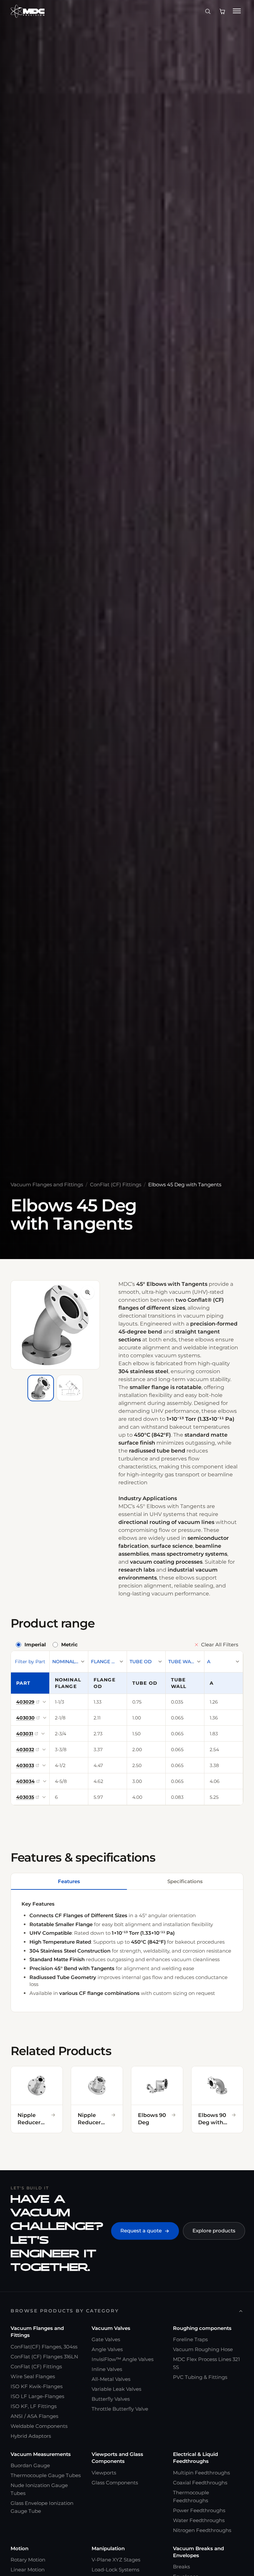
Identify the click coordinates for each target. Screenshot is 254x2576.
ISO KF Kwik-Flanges (37, 2386)
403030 (25, 1718)
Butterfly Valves (111, 2399)
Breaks (181, 2567)
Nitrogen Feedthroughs (202, 2530)
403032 (25, 1750)
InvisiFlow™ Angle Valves (123, 2359)
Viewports (104, 2473)
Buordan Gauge (30, 2465)
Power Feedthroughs (199, 2510)
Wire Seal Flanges (33, 2376)
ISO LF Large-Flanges (37, 2396)
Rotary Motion (28, 2560)
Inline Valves (107, 2369)
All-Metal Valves (111, 2379)
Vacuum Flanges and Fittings (47, 1184)
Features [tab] (69, 1881)
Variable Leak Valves (116, 2389)
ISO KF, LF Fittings (34, 2406)
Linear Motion (28, 2570)
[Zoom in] (88, 1292)
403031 (25, 1734)
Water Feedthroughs (199, 2520)
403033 (25, 1765)
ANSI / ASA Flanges (34, 2416)
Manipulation (108, 2548)
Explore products (214, 2231)
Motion (20, 2548)
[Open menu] (237, 11)
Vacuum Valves (111, 2328)
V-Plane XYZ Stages (116, 2560)
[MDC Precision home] (28, 11)
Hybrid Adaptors (31, 2436)
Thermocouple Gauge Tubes (46, 2475)
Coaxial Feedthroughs (200, 2483)
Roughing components (202, 2328)
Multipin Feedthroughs (201, 2473)
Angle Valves (107, 2349)
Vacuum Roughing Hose (203, 2349)
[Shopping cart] (222, 11)
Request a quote (141, 2231)
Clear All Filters (220, 1645)
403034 (25, 1781)
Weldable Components (39, 2426)
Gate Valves (106, 2339)
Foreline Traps (190, 2339)
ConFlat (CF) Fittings (116, 1184)
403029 (25, 1702)
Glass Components (115, 2483)
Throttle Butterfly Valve (120, 2409)
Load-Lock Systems (115, 2570)
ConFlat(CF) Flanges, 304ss (44, 2347)
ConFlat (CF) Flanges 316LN (44, 2357)
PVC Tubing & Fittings (200, 2377)
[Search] (208, 11)
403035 (25, 1797)
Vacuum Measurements (41, 2454)
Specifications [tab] (185, 1881)
